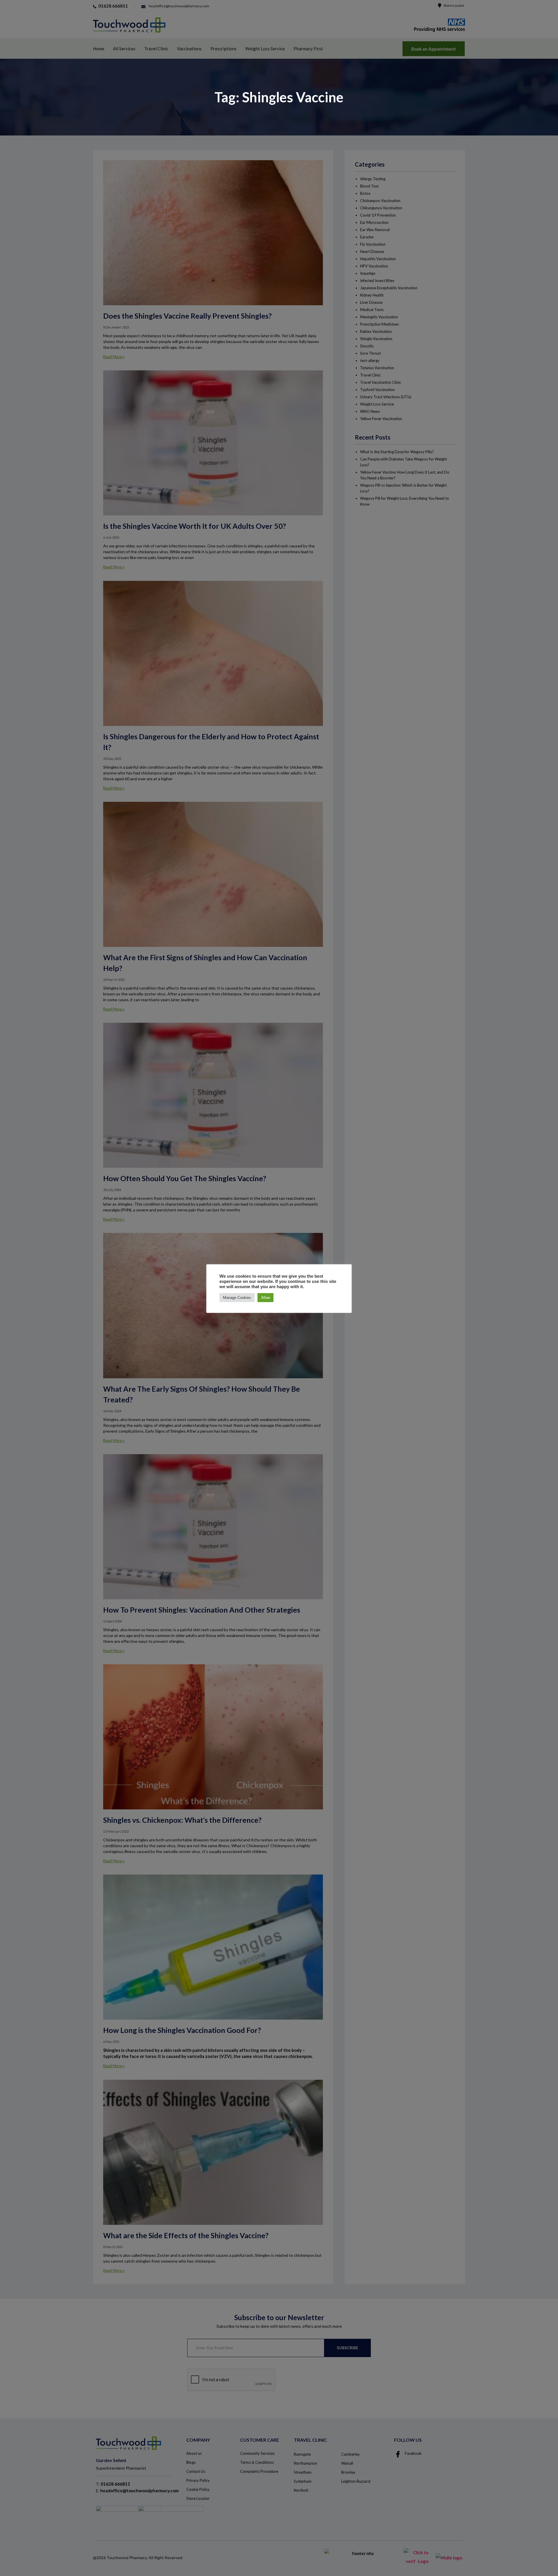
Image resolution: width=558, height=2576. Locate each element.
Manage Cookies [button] (237, 1298)
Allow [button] (265, 1298)
